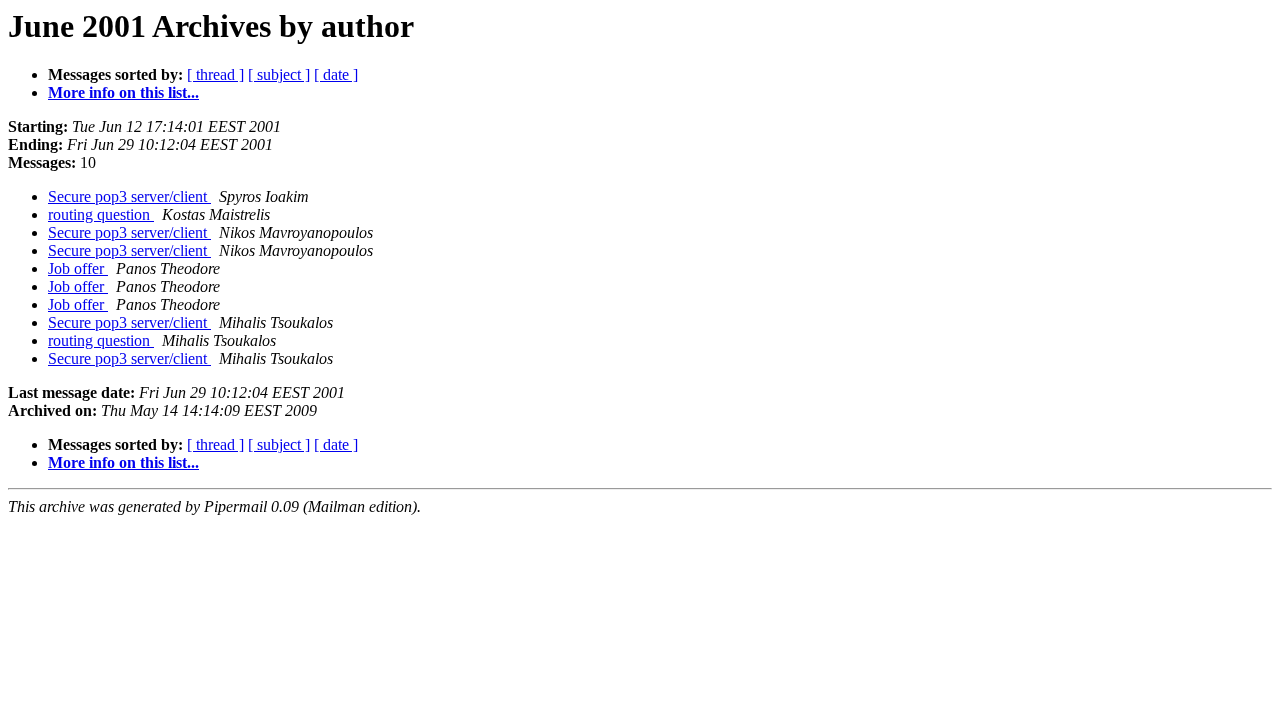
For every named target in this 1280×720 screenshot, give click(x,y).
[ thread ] (215, 74)
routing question (101, 214)
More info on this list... (123, 92)
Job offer (78, 268)
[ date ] (336, 74)
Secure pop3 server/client (129, 196)
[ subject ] (279, 74)
